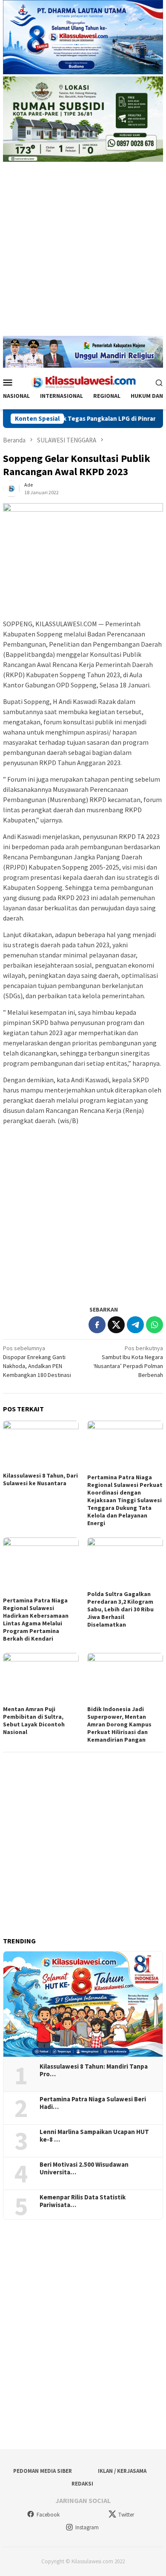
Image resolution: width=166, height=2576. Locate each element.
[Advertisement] (83, 253)
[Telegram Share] (135, 1325)
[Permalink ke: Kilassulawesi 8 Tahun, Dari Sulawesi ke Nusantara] (41, 1445)
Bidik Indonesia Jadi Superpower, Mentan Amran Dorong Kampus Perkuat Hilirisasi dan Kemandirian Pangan (119, 1724)
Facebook (48, 2515)
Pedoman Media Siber (43, 2471)
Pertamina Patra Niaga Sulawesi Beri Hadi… (93, 2103)
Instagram (87, 2527)
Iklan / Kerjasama (122, 2471)
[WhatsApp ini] (155, 1325)
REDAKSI (82, 2484)
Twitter (126, 2515)
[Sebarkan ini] (97, 1325)
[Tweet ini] (116, 1325)
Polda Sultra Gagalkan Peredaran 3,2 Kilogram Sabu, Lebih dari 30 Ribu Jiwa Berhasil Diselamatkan (120, 1609)
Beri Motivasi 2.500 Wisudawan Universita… (84, 2168)
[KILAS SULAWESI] (83, 381)
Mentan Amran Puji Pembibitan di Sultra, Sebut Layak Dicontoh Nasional (34, 1720)
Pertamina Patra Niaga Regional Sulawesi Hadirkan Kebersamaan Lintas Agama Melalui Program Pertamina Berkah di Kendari (36, 1619)
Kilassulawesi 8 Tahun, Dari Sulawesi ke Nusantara (40, 1479)
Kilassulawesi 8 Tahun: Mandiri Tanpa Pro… (94, 2070)
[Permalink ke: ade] (11, 488)
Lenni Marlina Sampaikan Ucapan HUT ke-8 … (94, 2136)
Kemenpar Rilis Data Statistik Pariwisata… (83, 2201)
